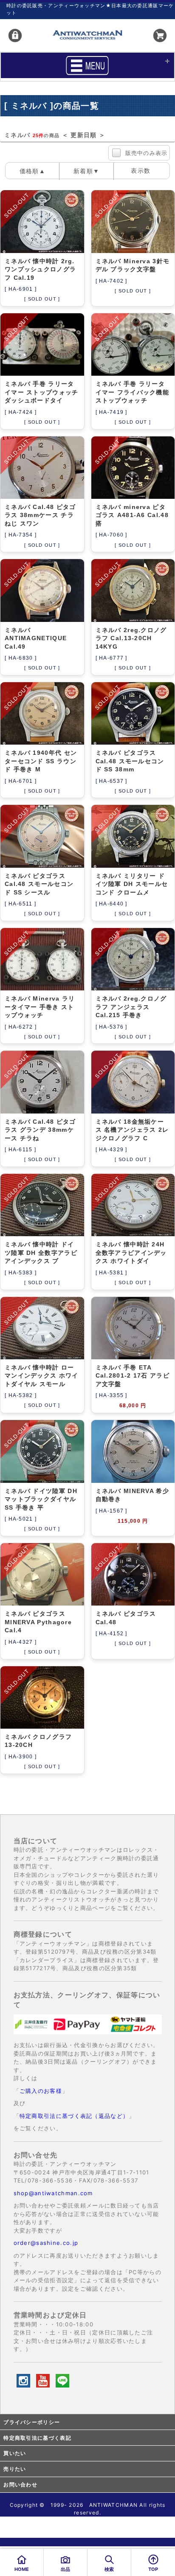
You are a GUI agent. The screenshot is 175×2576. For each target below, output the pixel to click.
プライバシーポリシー (32, 2422)
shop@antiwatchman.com (53, 2193)
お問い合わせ (20, 2485)
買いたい (15, 2453)
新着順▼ (86, 171)
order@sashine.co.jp (46, 2243)
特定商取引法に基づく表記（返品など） (74, 2116)
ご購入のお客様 (41, 2091)
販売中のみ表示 (147, 153)
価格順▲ (32, 171)
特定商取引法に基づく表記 (37, 2438)
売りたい (15, 2469)
